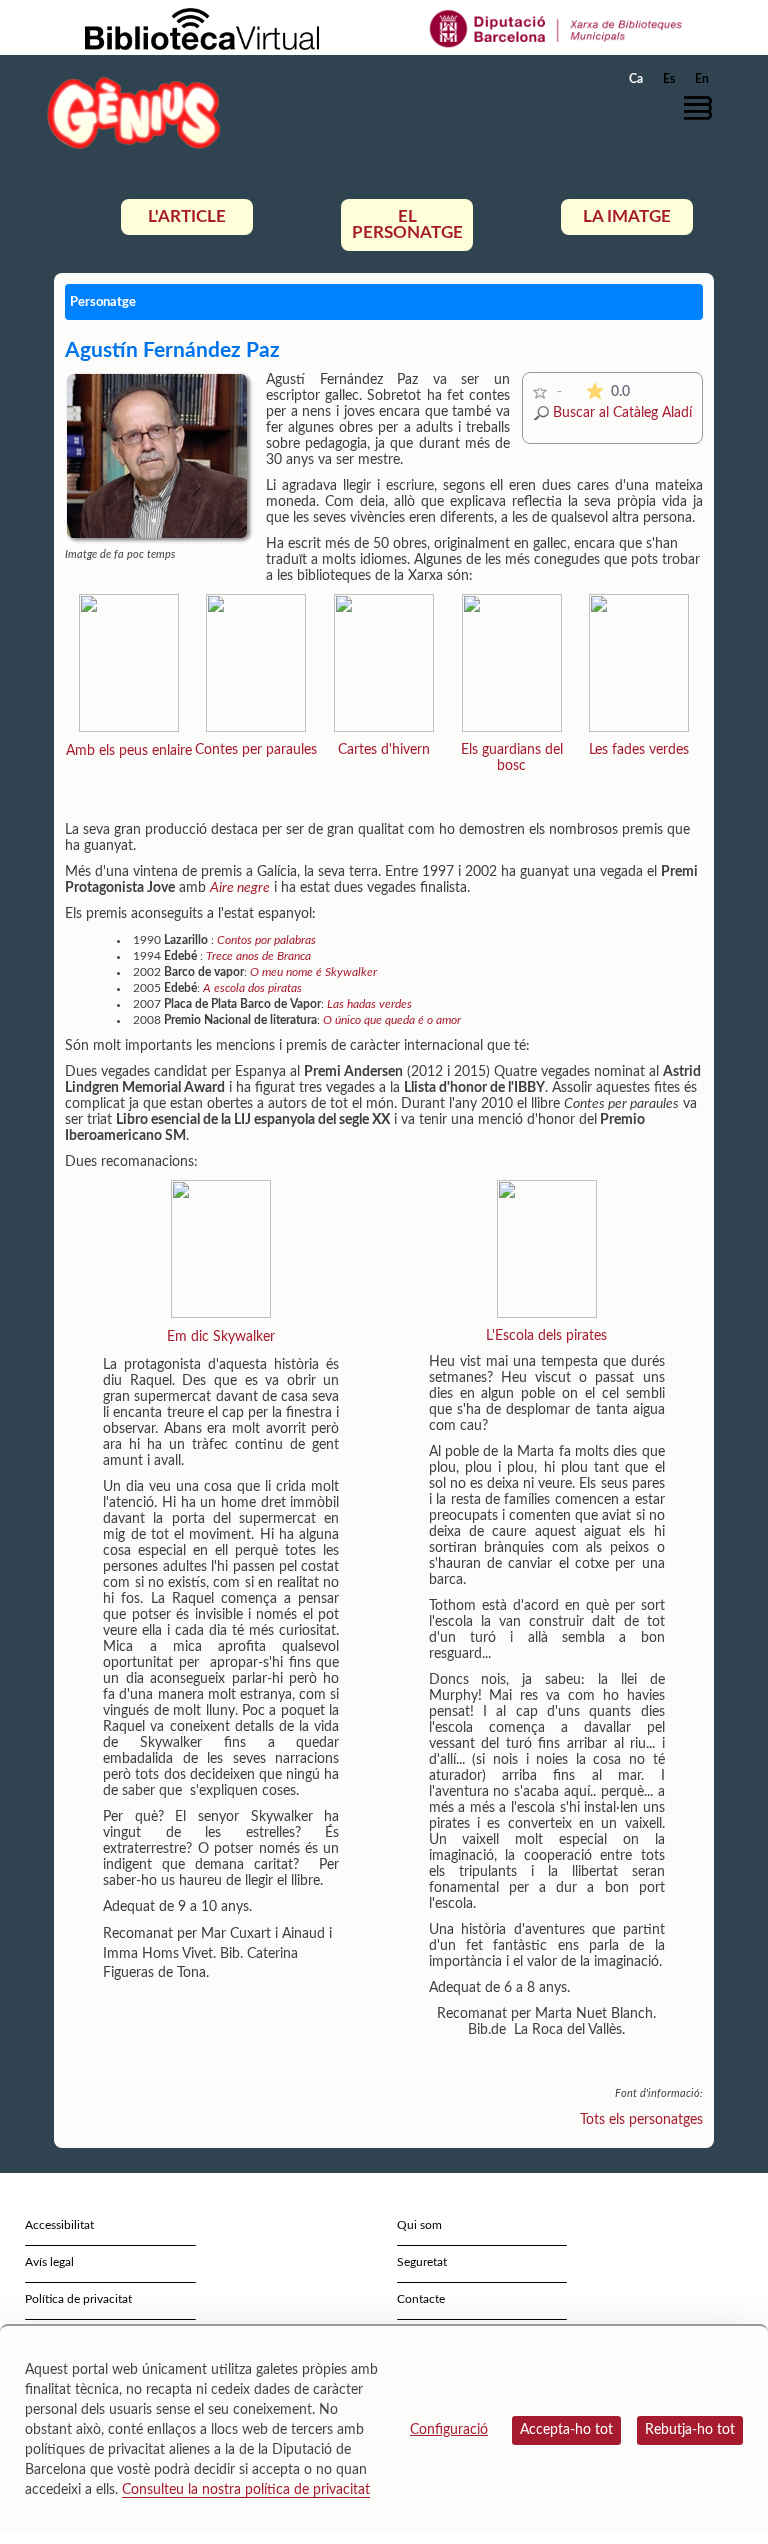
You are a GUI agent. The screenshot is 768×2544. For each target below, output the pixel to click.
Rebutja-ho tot (690, 2430)
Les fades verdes (639, 750)
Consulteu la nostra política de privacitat (246, 2490)
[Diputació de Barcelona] (556, 28)
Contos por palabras (266, 940)
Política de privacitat (78, 2299)
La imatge (627, 216)
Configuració (449, 2430)
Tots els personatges (641, 2120)
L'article (187, 216)
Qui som (419, 2225)
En (702, 79)
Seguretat (422, 2262)
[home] (134, 112)
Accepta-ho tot (566, 2430)
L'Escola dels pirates (546, 1336)
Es (669, 79)
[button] (703, 108)
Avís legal (49, 2262)
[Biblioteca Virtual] (202, 28)
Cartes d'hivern (384, 750)
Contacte (421, 2299)
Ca (636, 79)
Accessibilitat (59, 2225)
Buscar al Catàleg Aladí (622, 413)
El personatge (407, 224)
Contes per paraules (256, 750)
